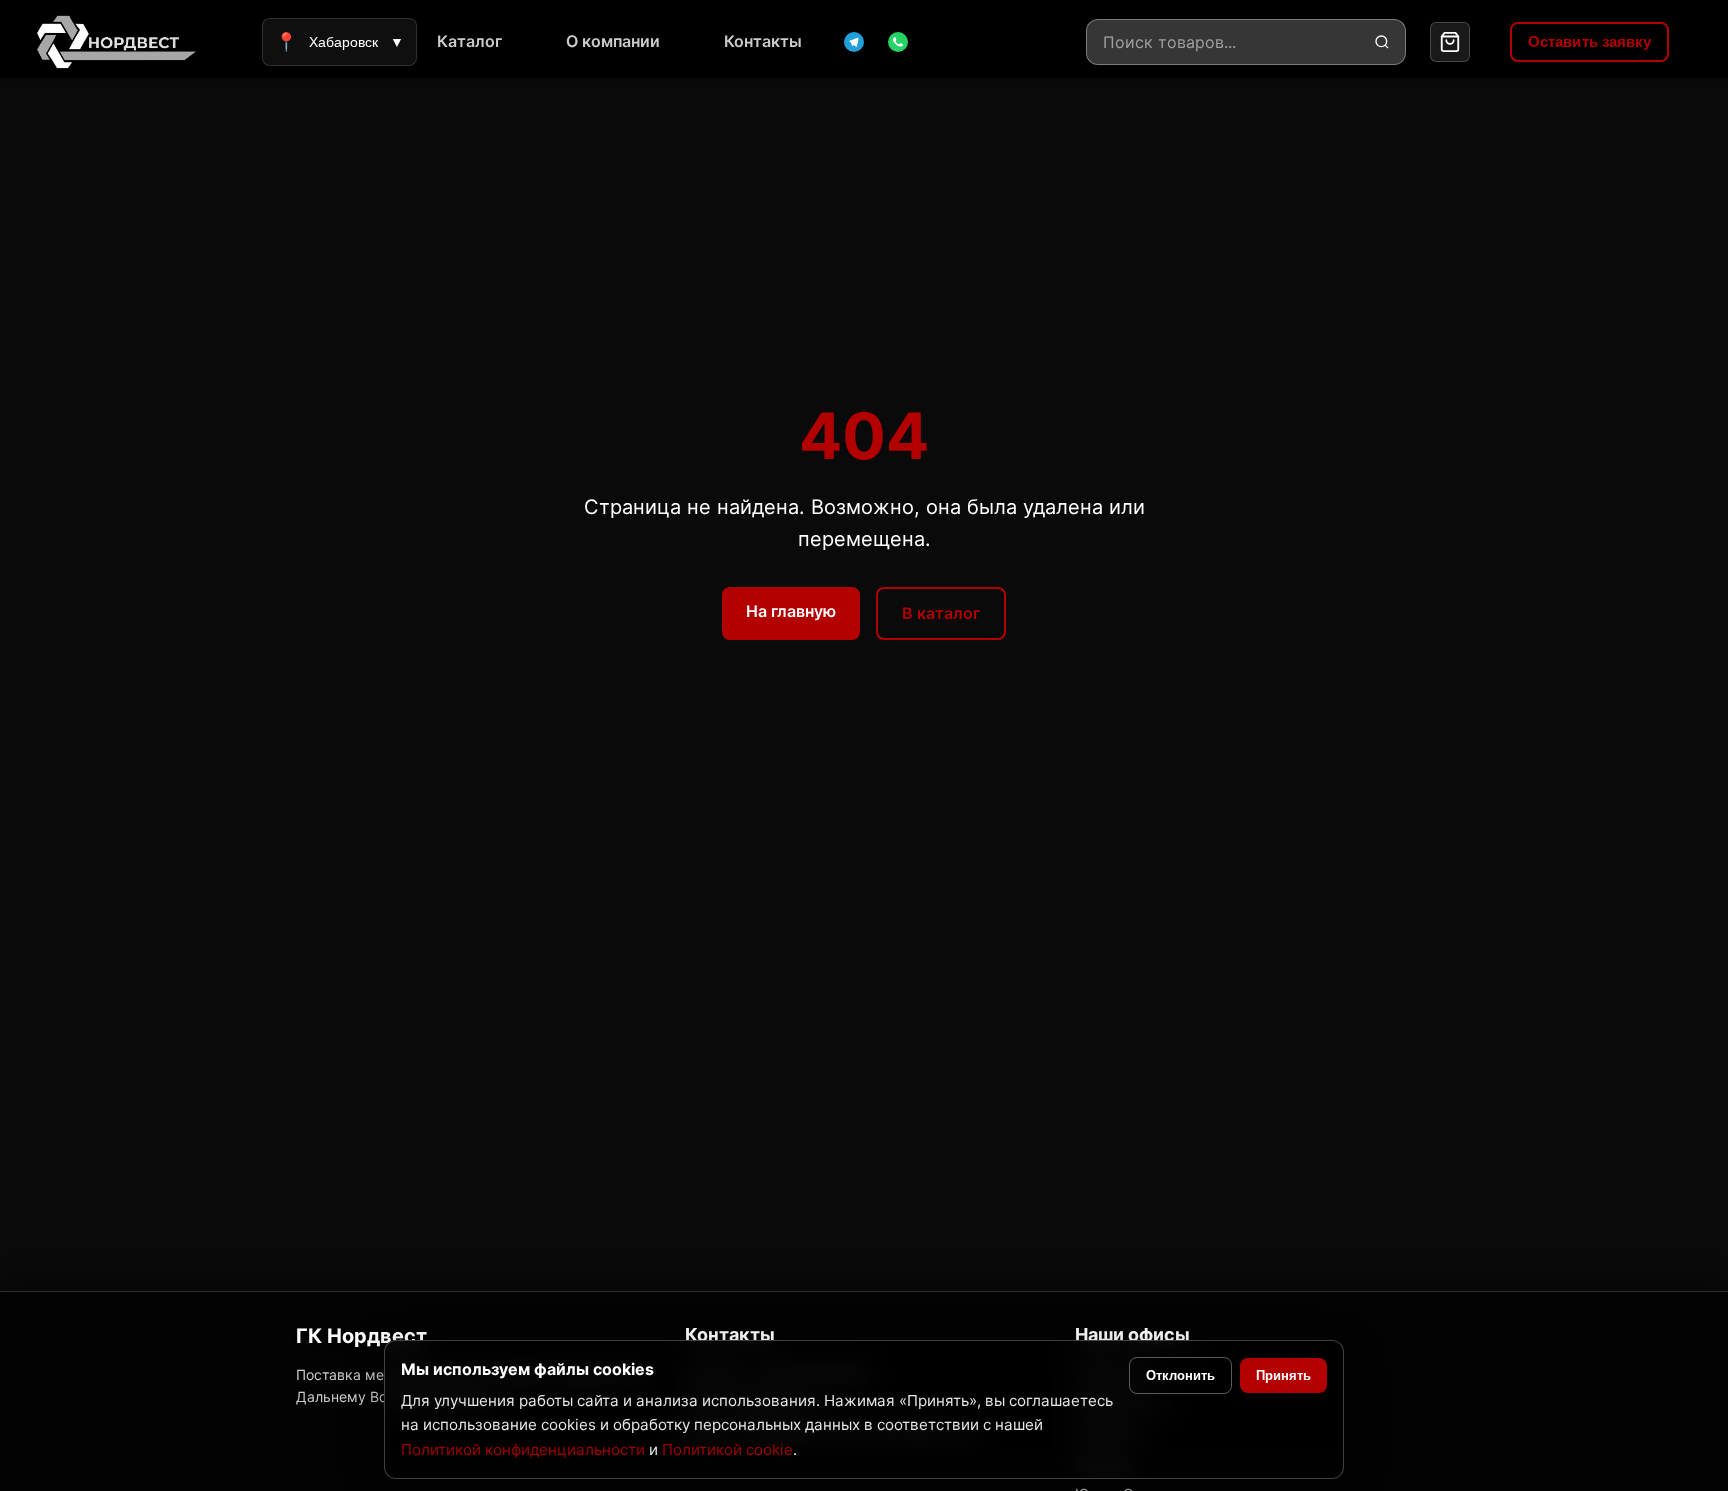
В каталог (941, 613)
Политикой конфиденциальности (523, 1449)
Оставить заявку (1590, 41)
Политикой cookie (727, 1449)
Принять (1283, 1375)
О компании (613, 41)
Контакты (763, 41)
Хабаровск (339, 42)
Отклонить (1180, 1375)
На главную (791, 611)
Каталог (469, 41)
